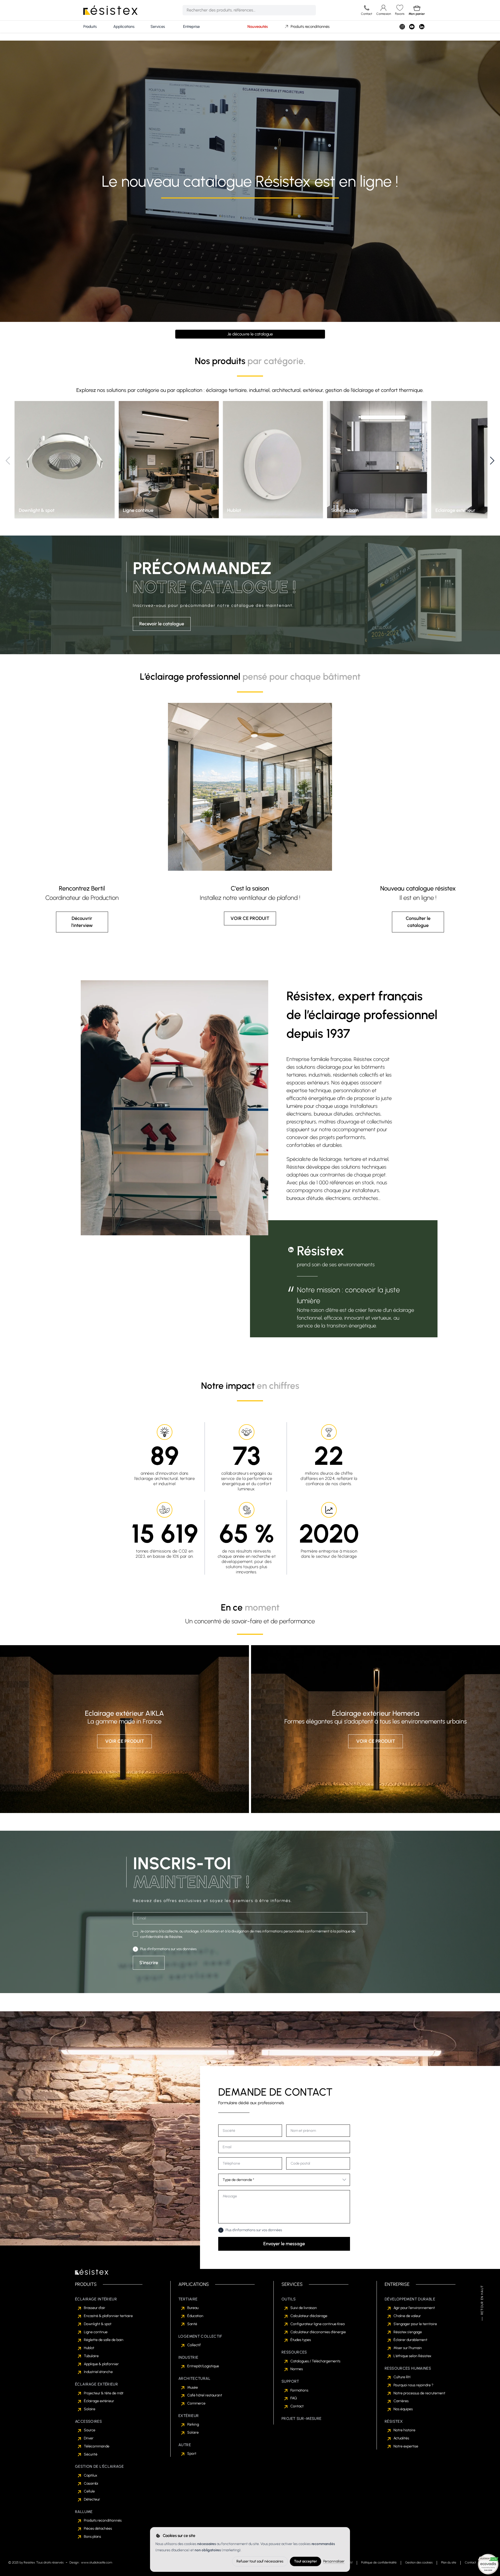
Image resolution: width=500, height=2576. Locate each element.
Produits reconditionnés (310, 27)
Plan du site (449, 2562)
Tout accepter (305, 2561)
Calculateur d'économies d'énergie (318, 2332)
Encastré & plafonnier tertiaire (108, 2316)
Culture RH (402, 2377)
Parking (193, 2424)
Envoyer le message (284, 2244)
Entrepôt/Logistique (203, 2366)
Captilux (90, 2475)
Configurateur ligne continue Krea (317, 2324)
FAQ (294, 2398)
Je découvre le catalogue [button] (250, 334)
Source (90, 2430)
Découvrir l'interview (82, 922)
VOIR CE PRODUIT (250, 918)
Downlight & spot (98, 2324)
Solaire (90, 2409)
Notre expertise (406, 2446)
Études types (301, 2340)
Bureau (193, 2308)
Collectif (194, 2345)
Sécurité (91, 2454)
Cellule (89, 2491)
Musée (193, 2387)
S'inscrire (149, 1963)
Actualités (401, 2438)
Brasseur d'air (95, 2308)
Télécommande (97, 2446)
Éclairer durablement (410, 2340)
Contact (297, 2406)
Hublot (89, 2348)
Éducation (195, 2316)
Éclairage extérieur (99, 2401)
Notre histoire (404, 2430)
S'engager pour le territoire (415, 2324)
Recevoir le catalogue (162, 624)
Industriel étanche (98, 2372)
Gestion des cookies (419, 2562)
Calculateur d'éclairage (309, 2316)
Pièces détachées (98, 2529)
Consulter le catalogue (418, 922)
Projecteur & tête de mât (104, 2393)
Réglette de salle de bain (104, 2340)
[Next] (492, 461)
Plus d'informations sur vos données (168, 1949)
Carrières (401, 2401)
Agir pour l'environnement (414, 2308)
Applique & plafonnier (101, 2364)
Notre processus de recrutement (419, 2393)
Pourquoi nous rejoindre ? (413, 2385)
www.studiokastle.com (97, 2562)
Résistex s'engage (408, 2332)
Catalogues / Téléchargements (315, 2361)
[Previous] (8, 461)
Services (158, 27)
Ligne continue (96, 2332)
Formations (299, 2390)
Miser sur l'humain (408, 2348)
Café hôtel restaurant (205, 2395)
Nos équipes (403, 2409)
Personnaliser (334, 2561)
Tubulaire (91, 2356)
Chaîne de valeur (407, 2316)
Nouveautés (258, 27)
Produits (90, 27)
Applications (124, 27)
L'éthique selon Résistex (412, 2356)
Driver (89, 2438)
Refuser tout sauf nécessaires (260, 2561)
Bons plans (92, 2537)
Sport (192, 2454)
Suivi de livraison (304, 2308)
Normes (297, 2369)
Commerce (196, 2403)
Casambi (91, 2483)
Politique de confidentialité (379, 2562)
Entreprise (191, 27)
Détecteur (92, 2499)
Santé (192, 2324)
